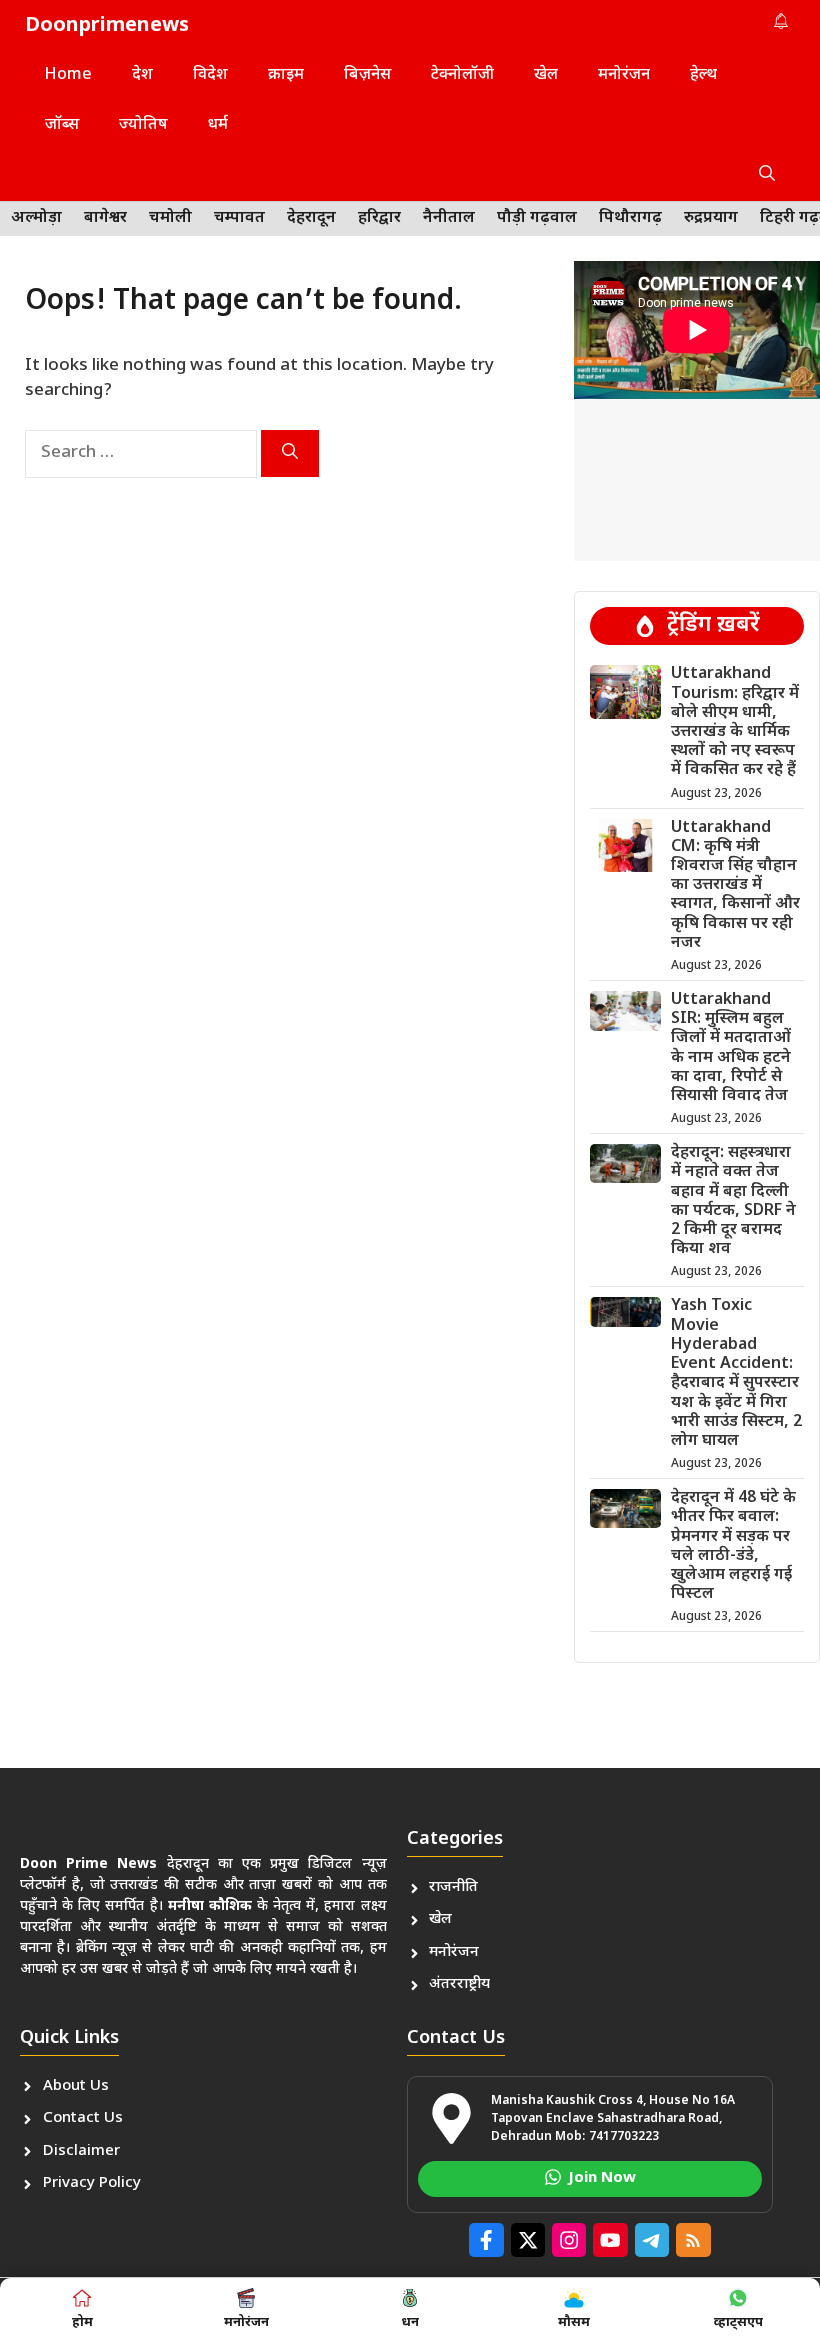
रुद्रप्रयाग (711, 218)
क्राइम (286, 75)
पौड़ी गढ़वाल (537, 218)
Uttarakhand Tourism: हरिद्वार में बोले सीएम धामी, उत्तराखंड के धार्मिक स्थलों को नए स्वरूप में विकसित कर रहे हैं (735, 722)
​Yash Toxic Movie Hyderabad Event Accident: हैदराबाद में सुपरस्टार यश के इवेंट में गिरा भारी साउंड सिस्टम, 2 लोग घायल (736, 1373)
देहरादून (311, 218)
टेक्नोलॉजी (462, 75)
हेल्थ (703, 75)
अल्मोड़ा (36, 218)
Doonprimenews (107, 26)
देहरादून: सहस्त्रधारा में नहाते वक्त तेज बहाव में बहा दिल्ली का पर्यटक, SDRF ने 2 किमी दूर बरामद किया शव (733, 1201)
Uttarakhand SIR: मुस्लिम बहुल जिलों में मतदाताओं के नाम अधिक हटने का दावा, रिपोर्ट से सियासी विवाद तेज (731, 1048)
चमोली (170, 218)
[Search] (290, 453)
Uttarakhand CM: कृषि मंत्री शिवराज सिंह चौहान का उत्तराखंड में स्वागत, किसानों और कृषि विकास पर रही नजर (735, 886)
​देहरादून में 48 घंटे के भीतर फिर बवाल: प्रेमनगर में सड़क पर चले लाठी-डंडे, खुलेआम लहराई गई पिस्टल (733, 1546)
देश (142, 75)
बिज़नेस (367, 75)
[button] (767, 176)
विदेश (210, 75)
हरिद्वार (379, 218)
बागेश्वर (105, 218)
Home (68, 75)
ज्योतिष (143, 125)
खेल (546, 75)
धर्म (218, 125)
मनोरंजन (624, 75)
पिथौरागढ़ (630, 218)
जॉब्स (62, 125)
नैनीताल (449, 218)
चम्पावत (239, 218)
